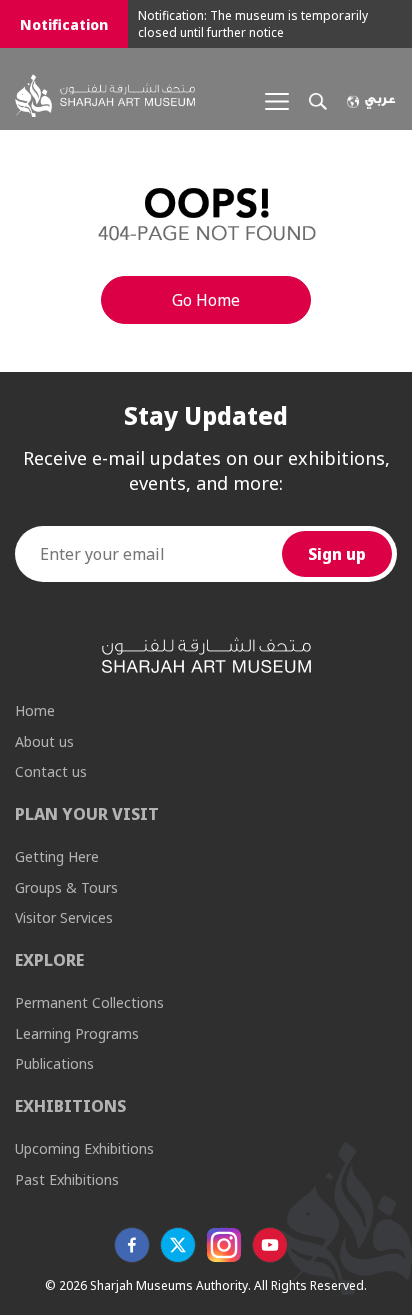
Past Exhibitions (67, 1179)
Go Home (206, 300)
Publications (54, 1063)
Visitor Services (64, 917)
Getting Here (57, 856)
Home (35, 710)
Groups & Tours (66, 887)
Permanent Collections (89, 1002)
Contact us (51, 771)
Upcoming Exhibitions (84, 1148)
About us (44, 741)
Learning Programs (77, 1033)
